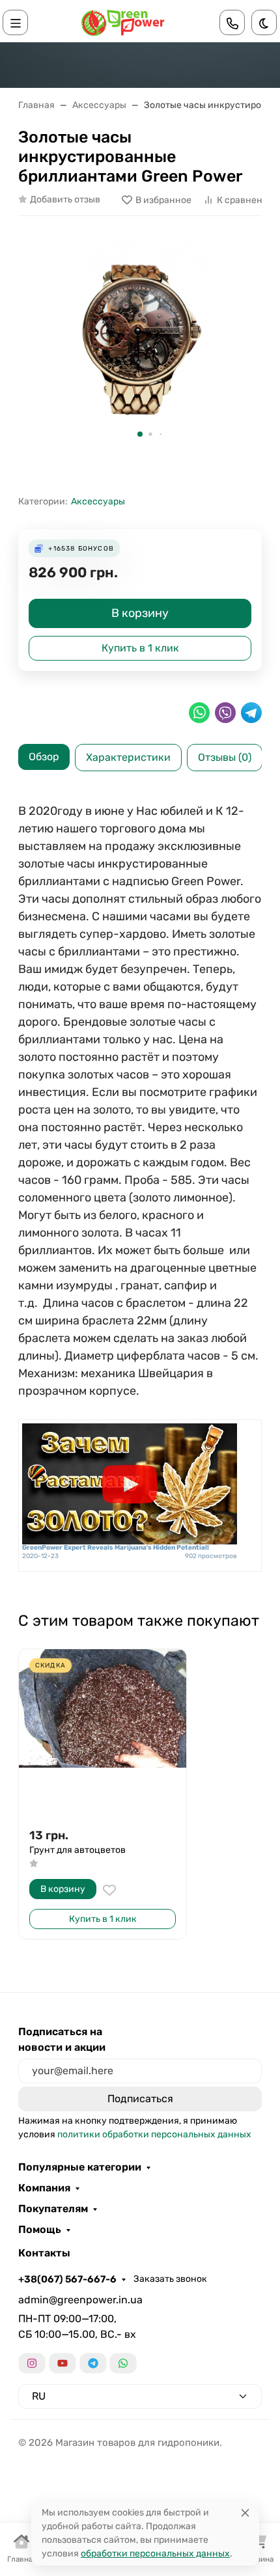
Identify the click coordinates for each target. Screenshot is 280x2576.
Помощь (40, 2230)
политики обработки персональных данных (154, 2134)
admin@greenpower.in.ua (80, 2300)
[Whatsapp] (123, 2363)
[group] (140, 340)
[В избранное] (109, 1890)
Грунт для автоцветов (77, 1850)
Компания (44, 2188)
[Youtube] (63, 2363)
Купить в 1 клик (140, 648)
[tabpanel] (140, 1190)
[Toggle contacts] (232, 22)
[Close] (245, 2513)
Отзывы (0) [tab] (225, 757)
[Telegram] (93, 2363)
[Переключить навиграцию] (16, 22)
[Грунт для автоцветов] (103, 1733)
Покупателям (53, 2209)
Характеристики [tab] (128, 757)
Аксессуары (98, 501)
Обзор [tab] (44, 757)
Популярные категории (80, 2167)
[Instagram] (32, 2363)
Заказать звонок (170, 2279)
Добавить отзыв (65, 199)
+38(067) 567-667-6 (67, 2279)
